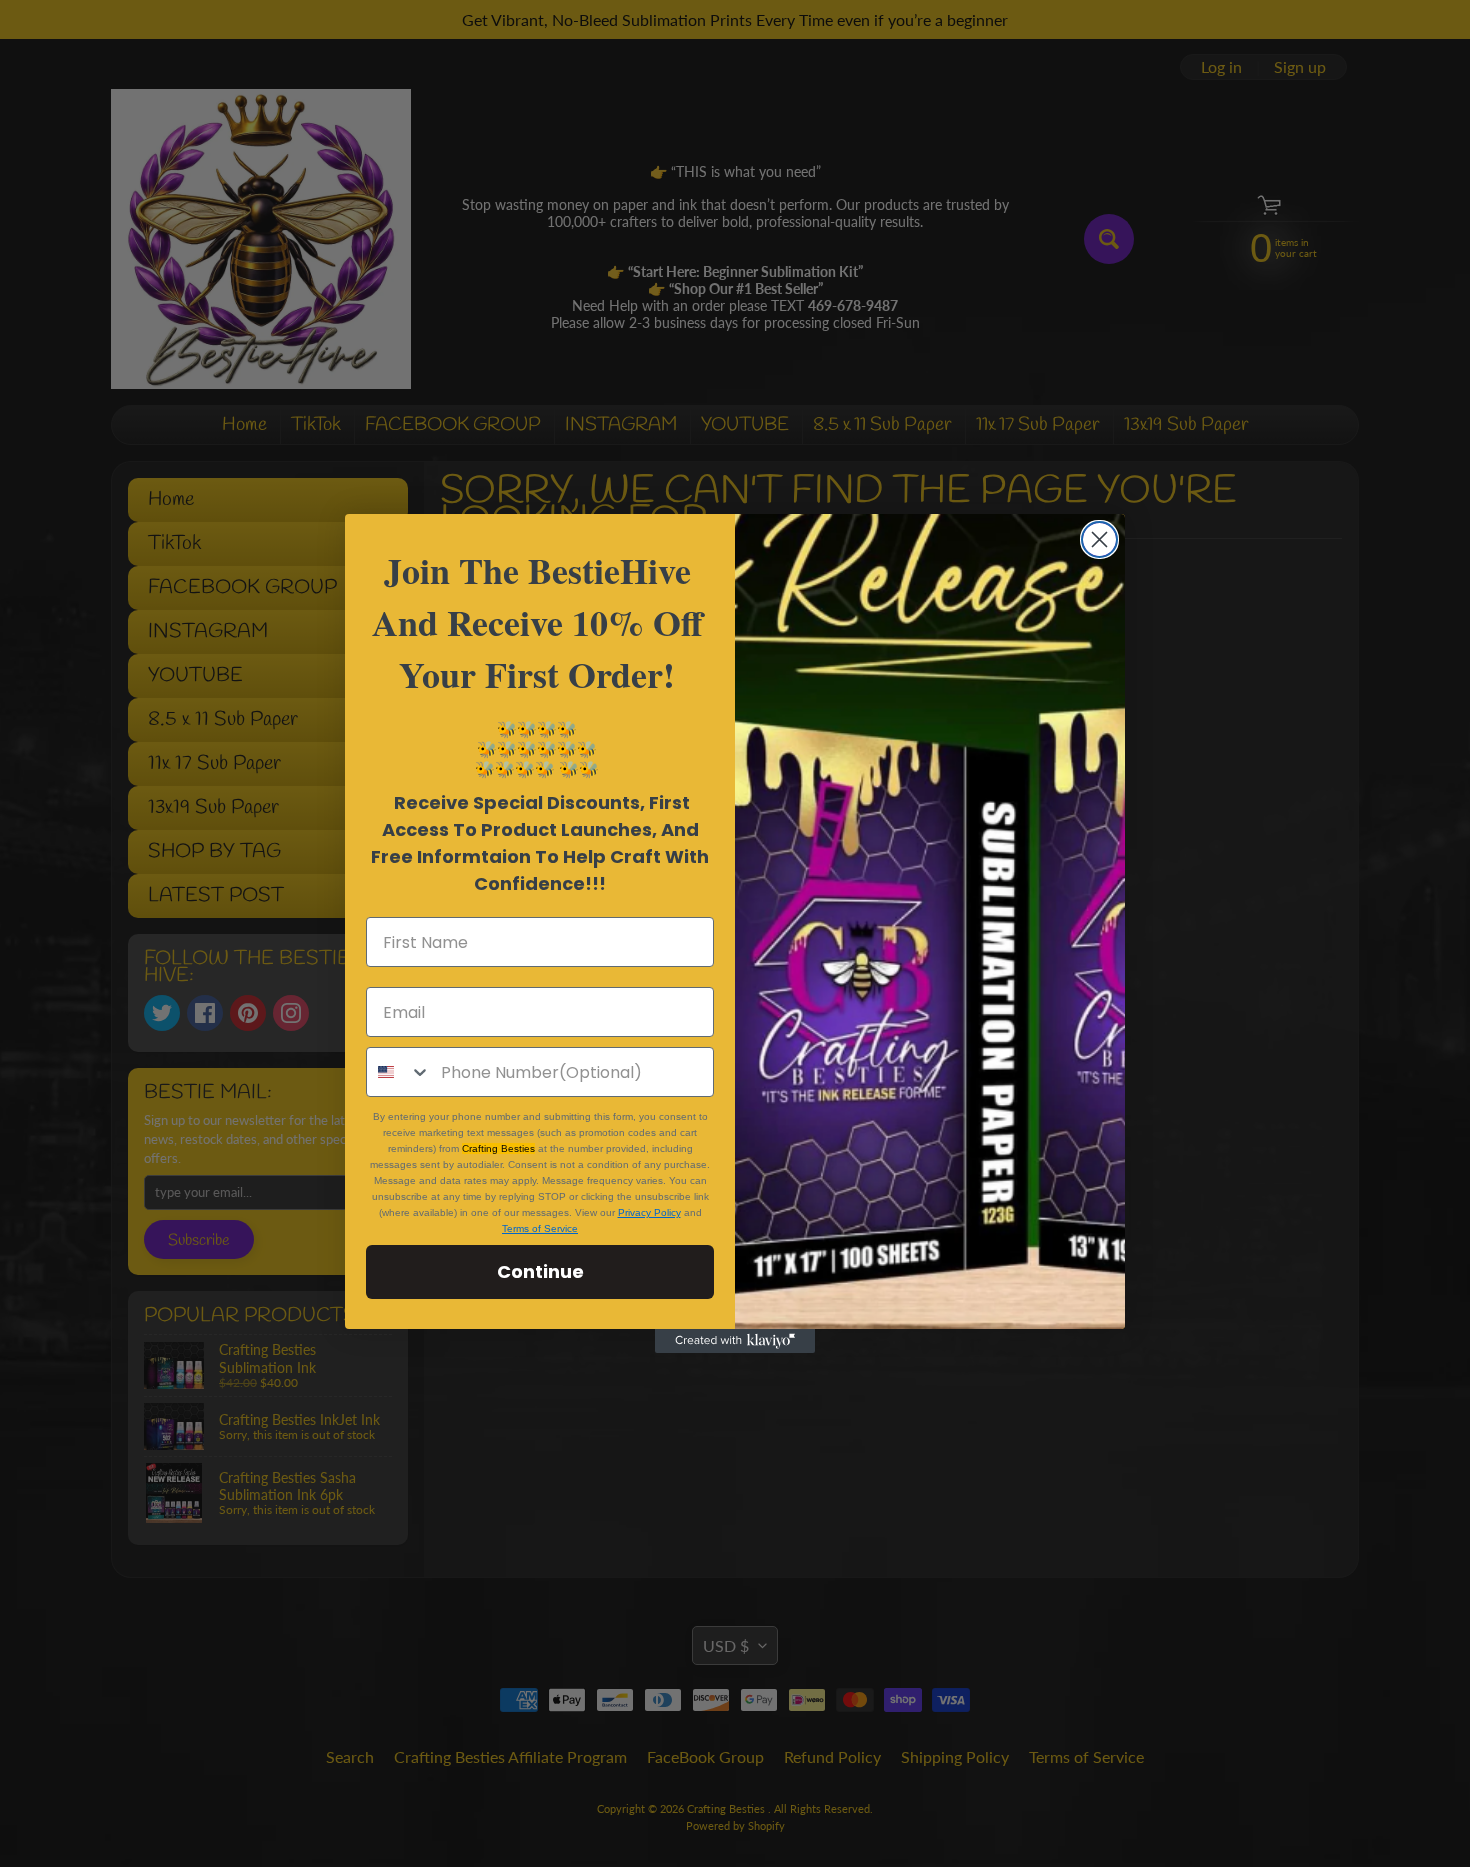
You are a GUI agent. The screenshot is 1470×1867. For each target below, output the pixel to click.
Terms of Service (540, 1228)
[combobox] (399, 1072)
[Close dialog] (1099, 539)
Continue (540, 1271)
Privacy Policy (649, 1212)
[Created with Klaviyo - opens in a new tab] (735, 1341)
